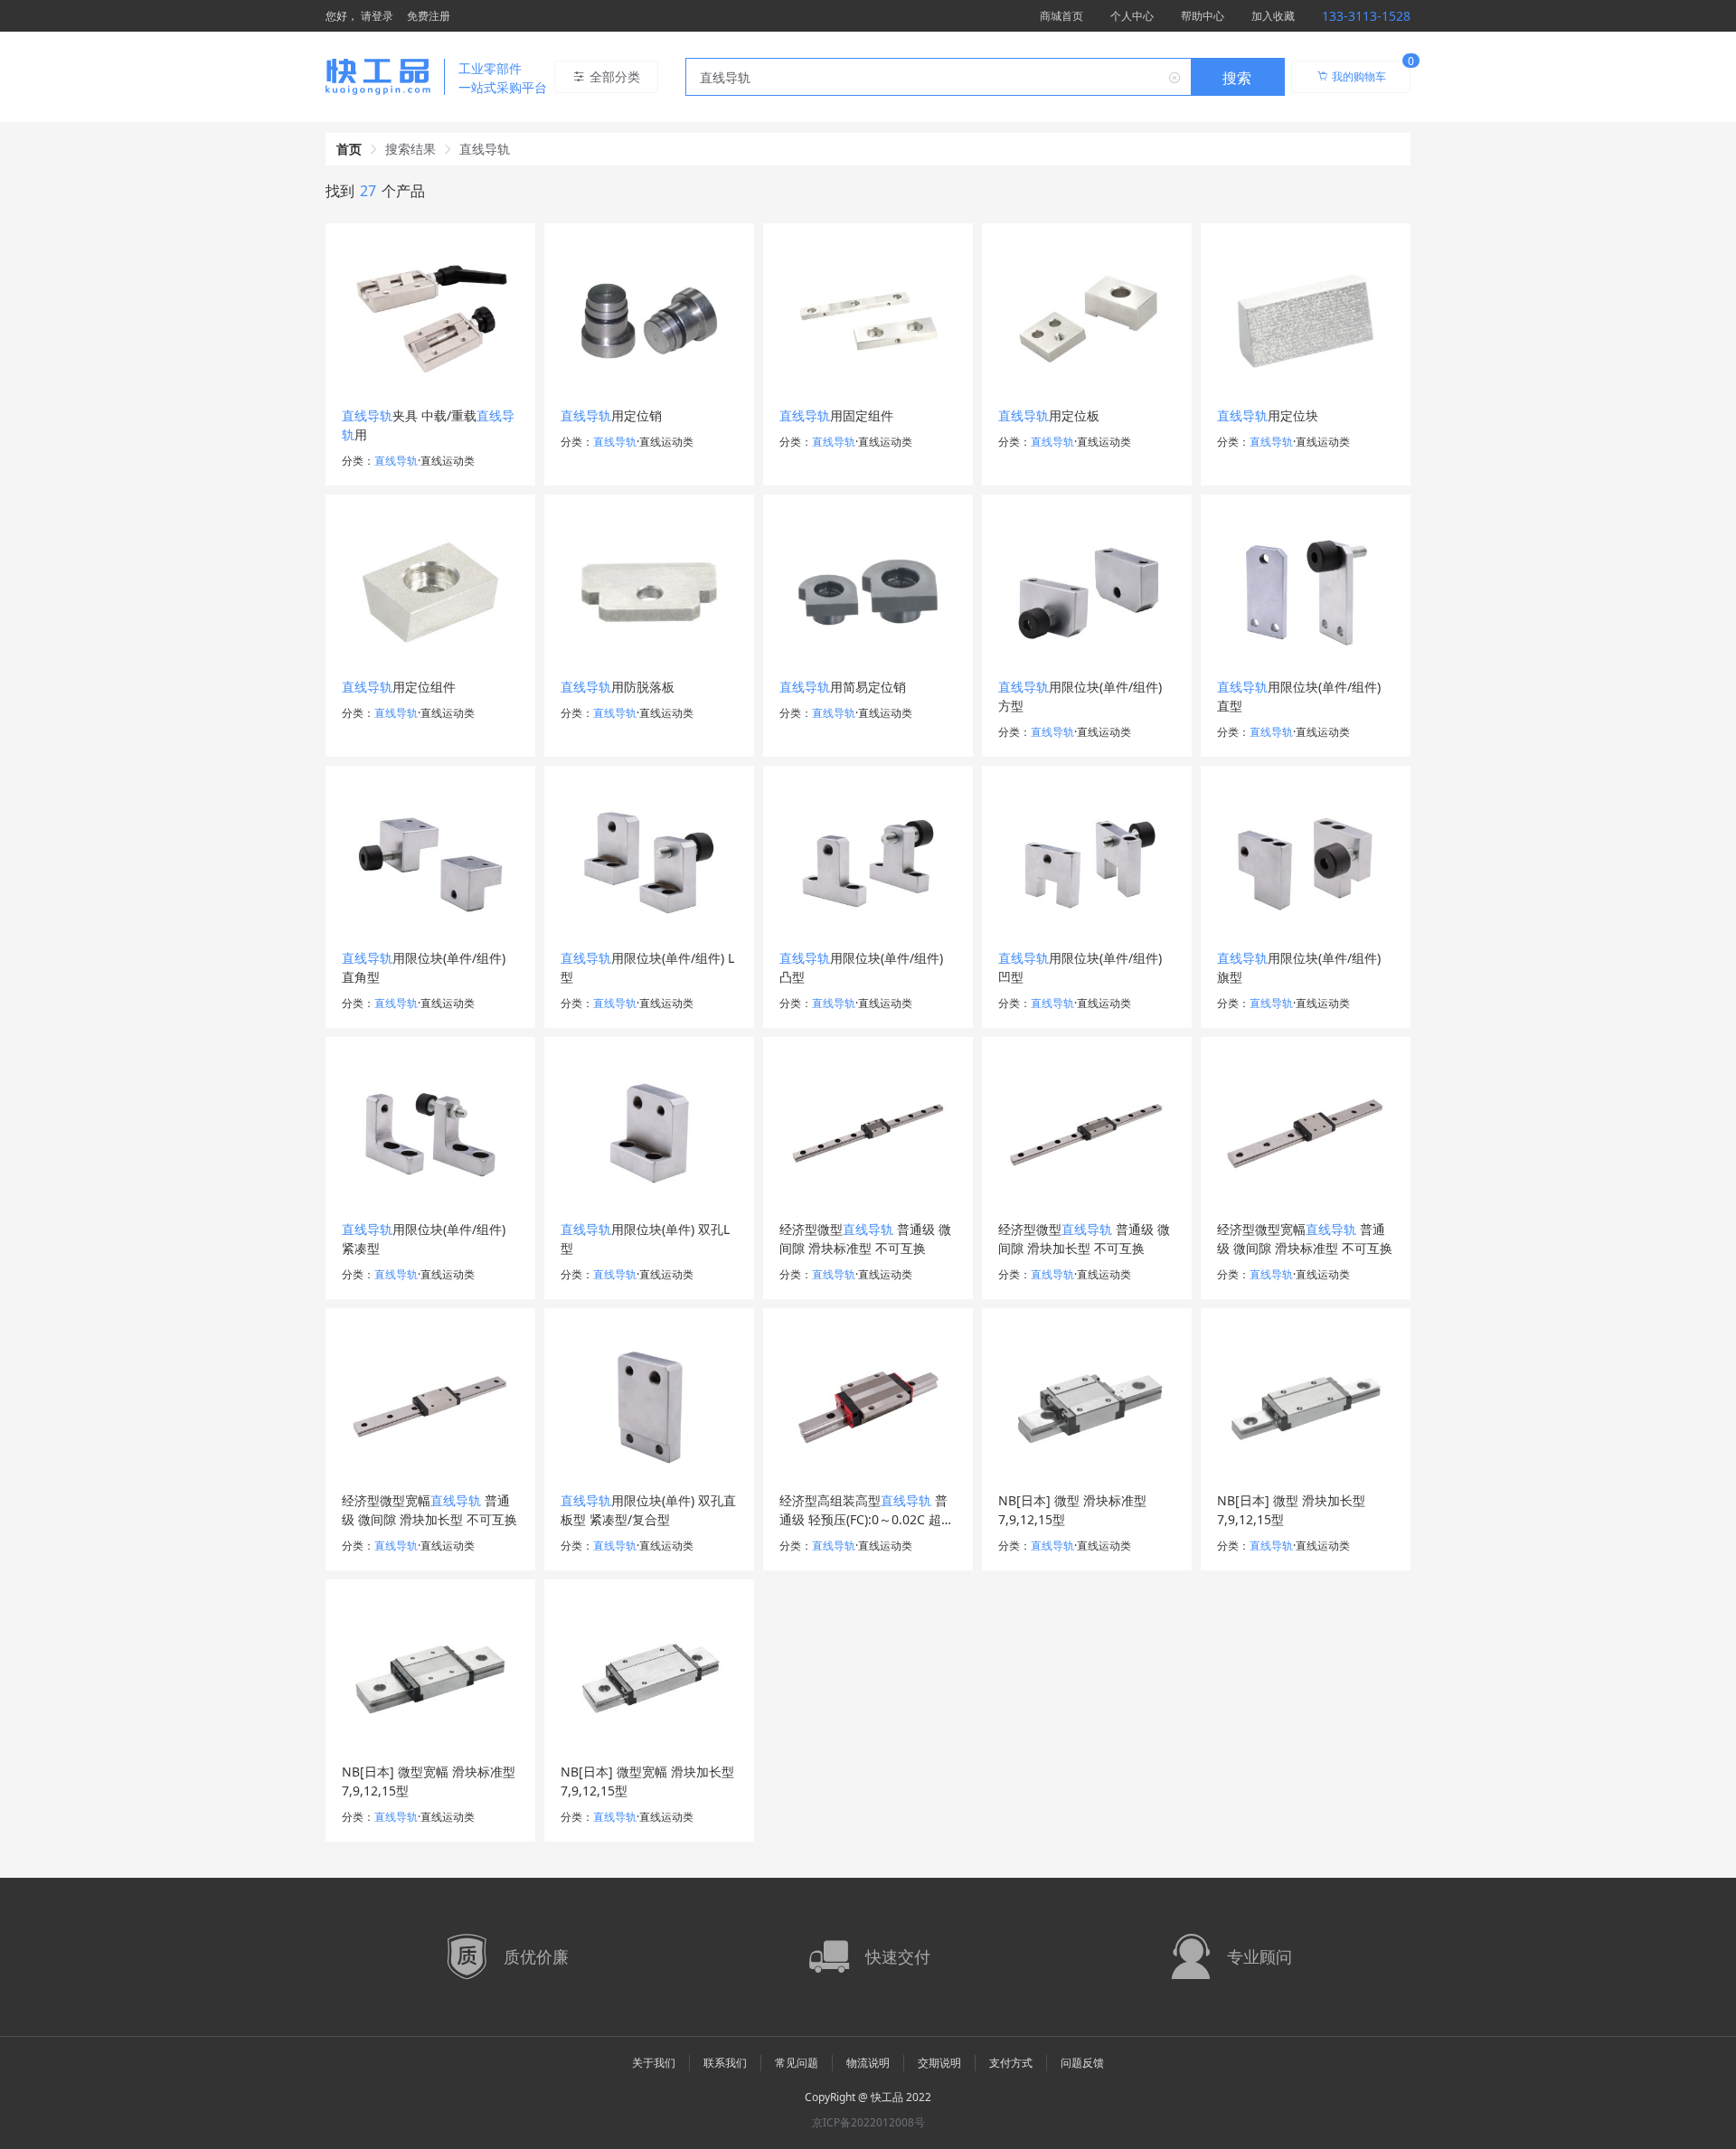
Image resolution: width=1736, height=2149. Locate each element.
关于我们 (654, 2063)
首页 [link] (349, 149)
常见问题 (797, 2063)
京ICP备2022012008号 (868, 2122)
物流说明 (868, 2063)
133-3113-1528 (1366, 16)
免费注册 (429, 16)
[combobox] (985, 77)
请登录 (377, 16)
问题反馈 (1082, 2063)
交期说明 (939, 2063)
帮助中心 (1203, 16)
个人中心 (1132, 16)
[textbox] (939, 78)
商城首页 (1061, 16)
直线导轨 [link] (485, 149)
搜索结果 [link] (410, 149)
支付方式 (1011, 2063)
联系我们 (725, 2063)
